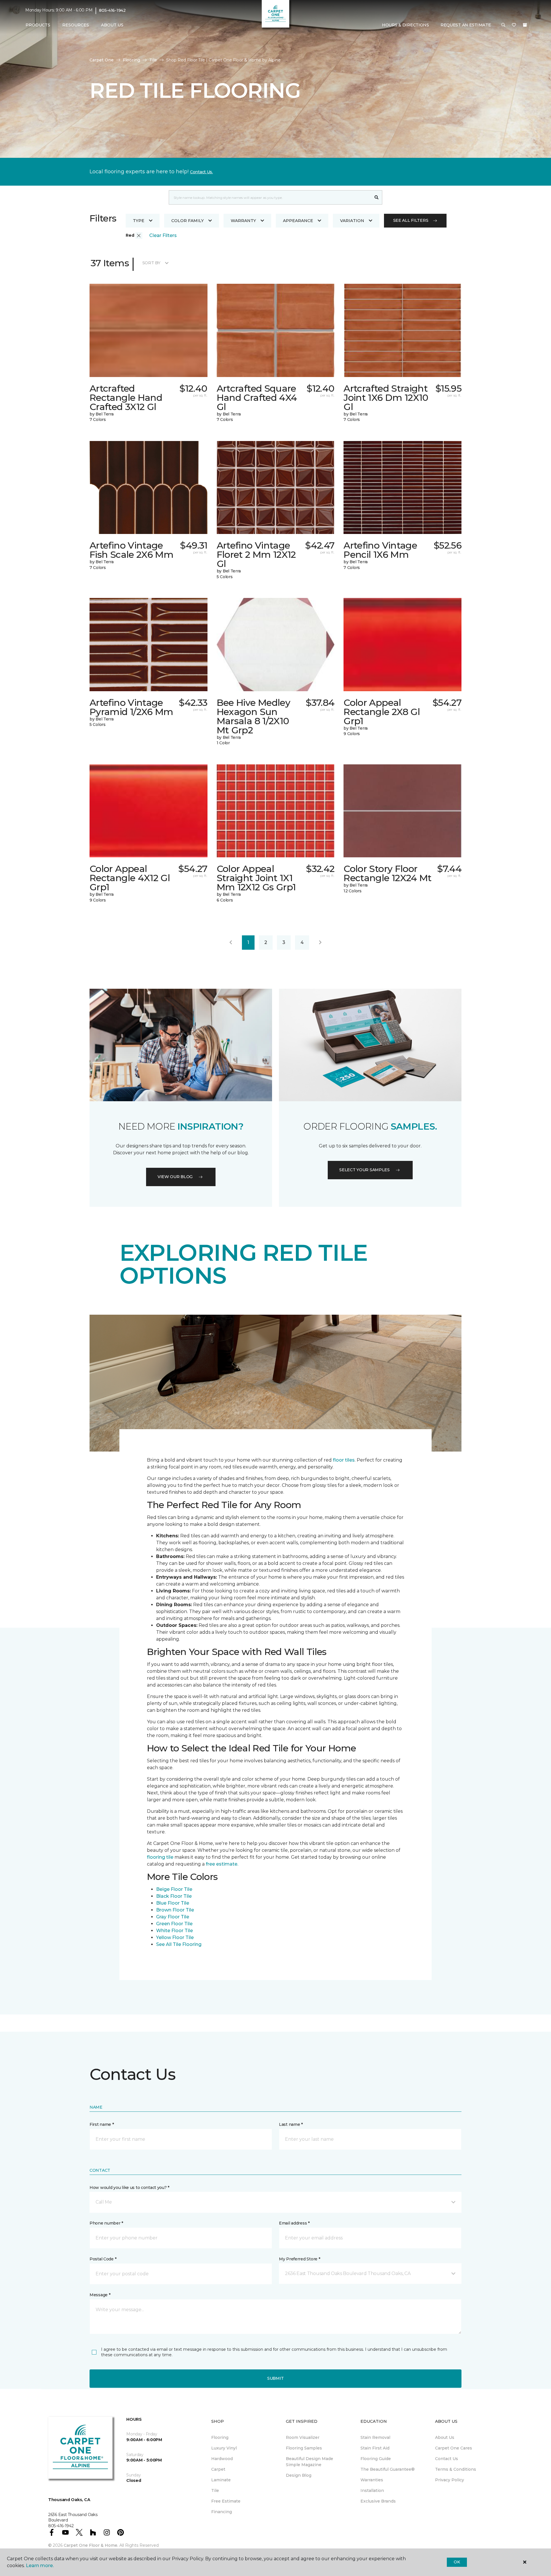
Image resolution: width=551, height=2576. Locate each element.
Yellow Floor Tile (175, 1937)
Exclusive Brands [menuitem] (378, 2501)
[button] (503, 25)
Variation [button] (352, 221)
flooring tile (160, 1857)
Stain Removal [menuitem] (375, 2437)
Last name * (291, 2124)
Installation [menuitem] (372, 2490)
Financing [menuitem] (222, 2512)
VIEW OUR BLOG (175, 1177)
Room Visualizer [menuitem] (303, 2437)
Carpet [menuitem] (218, 2469)
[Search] (377, 197)
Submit (275, 2378)
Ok (457, 2562)
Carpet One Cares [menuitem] (454, 2448)
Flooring (131, 60)
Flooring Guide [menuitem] (376, 2459)
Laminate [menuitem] (221, 2480)
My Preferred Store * (299, 2259)
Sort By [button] (151, 263)
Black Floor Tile (174, 1896)
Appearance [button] (298, 221)
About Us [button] (112, 25)
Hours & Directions (406, 25)
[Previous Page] (231, 943)
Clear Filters (163, 235)
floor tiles (344, 1460)
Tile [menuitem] (215, 2490)
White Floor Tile (174, 1931)
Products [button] (38, 25)
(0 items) (525, 25)
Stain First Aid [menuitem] (375, 2448)
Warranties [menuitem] (372, 2480)
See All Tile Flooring (179, 1944)
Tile (153, 60)
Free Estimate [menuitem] (226, 2501)
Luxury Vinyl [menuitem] (224, 2448)
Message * (100, 2295)
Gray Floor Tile (173, 1917)
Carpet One (102, 60)
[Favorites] (514, 25)
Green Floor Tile (174, 1924)
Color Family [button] (188, 221)
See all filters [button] (411, 220)
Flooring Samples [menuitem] (304, 2448)
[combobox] (270, 197)
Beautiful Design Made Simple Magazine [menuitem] (310, 2462)
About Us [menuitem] (445, 2437)
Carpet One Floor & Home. (91, 2545)
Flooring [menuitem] (220, 2437)
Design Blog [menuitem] (299, 2475)
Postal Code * (103, 2259)
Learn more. (40, 2566)
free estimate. (222, 1864)
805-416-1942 (112, 10)
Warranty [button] (243, 221)
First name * (102, 2124)
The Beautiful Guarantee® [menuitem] (388, 2469)
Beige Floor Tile (174, 1889)
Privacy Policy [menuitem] (450, 2480)
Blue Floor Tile (173, 1903)
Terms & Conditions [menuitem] (456, 2469)
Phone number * (106, 2223)
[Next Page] (320, 943)
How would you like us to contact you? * (129, 2188)
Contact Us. (201, 172)
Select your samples (364, 1170)
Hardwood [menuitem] (222, 2459)
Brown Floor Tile (175, 1910)
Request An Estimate (466, 25)
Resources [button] (76, 25)
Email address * (294, 2223)
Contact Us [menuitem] (447, 2459)
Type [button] (139, 221)
